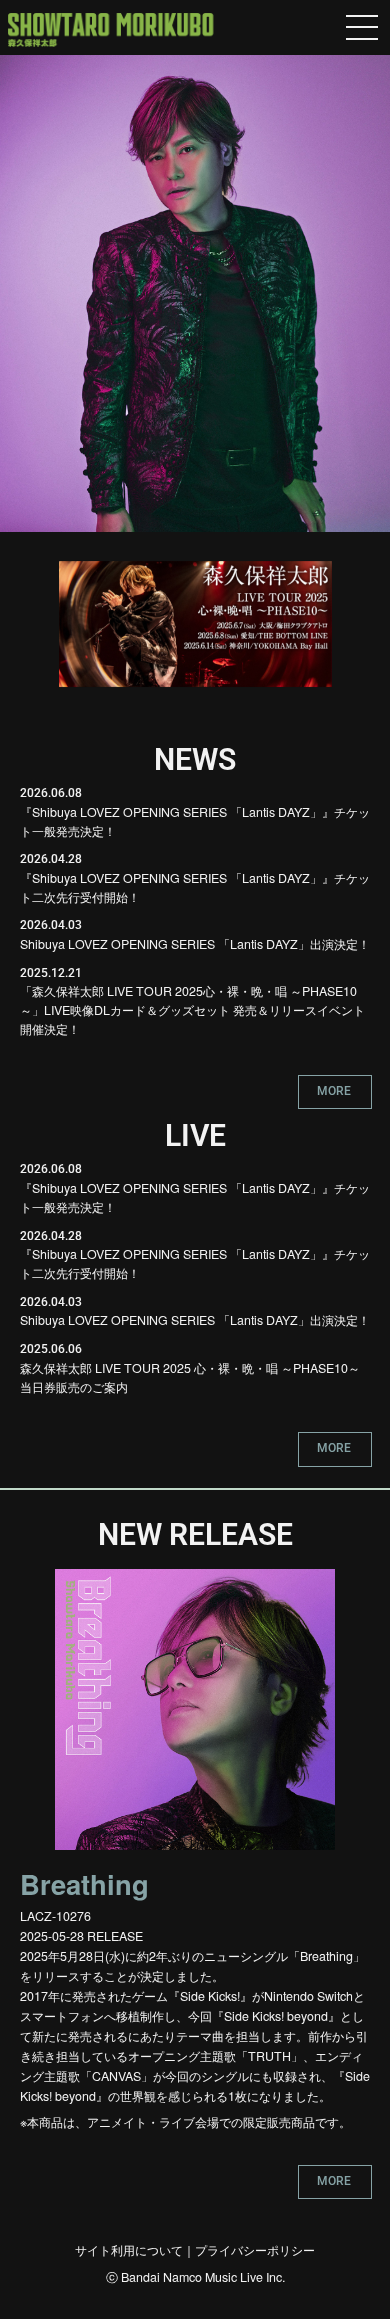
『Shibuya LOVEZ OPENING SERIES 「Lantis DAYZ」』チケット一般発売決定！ (195, 821)
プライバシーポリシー (255, 2250)
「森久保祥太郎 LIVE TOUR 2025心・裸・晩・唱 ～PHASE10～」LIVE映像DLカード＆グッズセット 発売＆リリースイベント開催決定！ (192, 1009)
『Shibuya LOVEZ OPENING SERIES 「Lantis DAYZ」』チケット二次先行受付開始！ (195, 887)
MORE (334, 1090)
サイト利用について (129, 2250)
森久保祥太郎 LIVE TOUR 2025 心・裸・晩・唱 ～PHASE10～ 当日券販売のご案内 (190, 1377)
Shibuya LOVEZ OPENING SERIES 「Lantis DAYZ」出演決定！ (195, 944)
